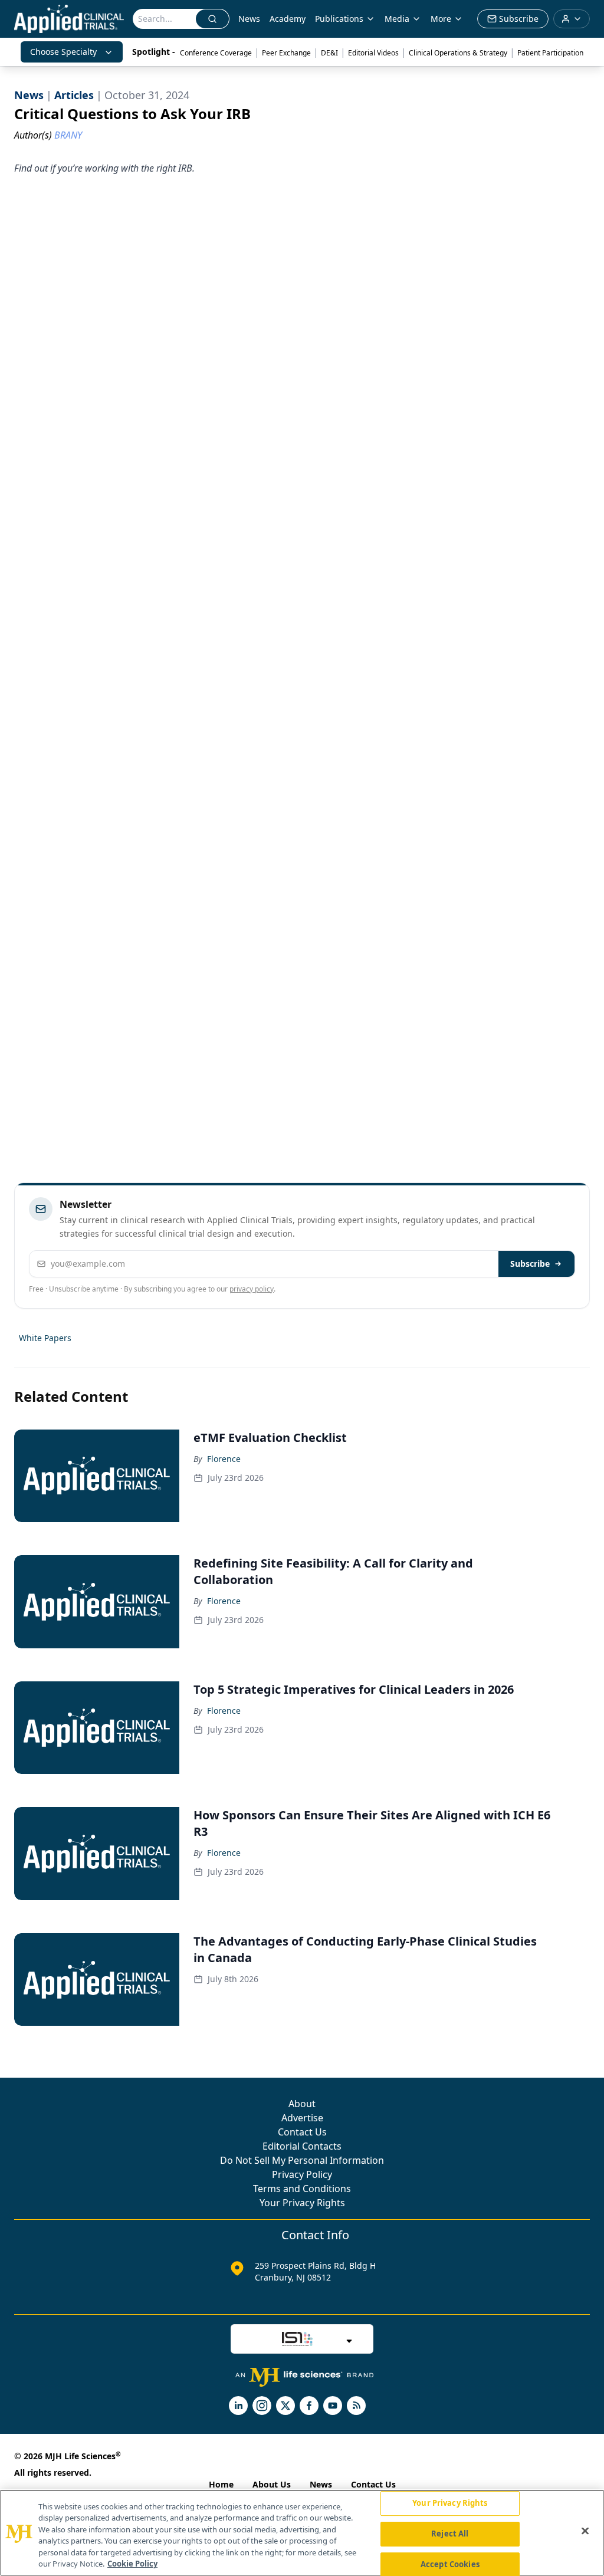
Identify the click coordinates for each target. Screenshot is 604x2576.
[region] (302, 2533)
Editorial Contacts (302, 2146)
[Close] (585, 2531)
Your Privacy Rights (302, 2203)
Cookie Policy (132, 2564)
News (249, 19)
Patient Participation (550, 53)
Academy (288, 19)
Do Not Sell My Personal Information (302, 2160)
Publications (339, 19)
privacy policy (252, 1289)
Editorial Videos (373, 53)
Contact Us (302, 2132)
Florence (224, 1459)
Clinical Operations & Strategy (458, 53)
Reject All (450, 2534)
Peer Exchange (286, 53)
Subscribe (530, 1264)
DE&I (329, 53)
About (302, 2104)
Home (221, 2484)
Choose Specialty (63, 52)
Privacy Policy (302, 2174)
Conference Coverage (216, 53)
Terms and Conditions (302, 2189)
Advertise (302, 2118)
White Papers (45, 1338)
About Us (272, 2484)
